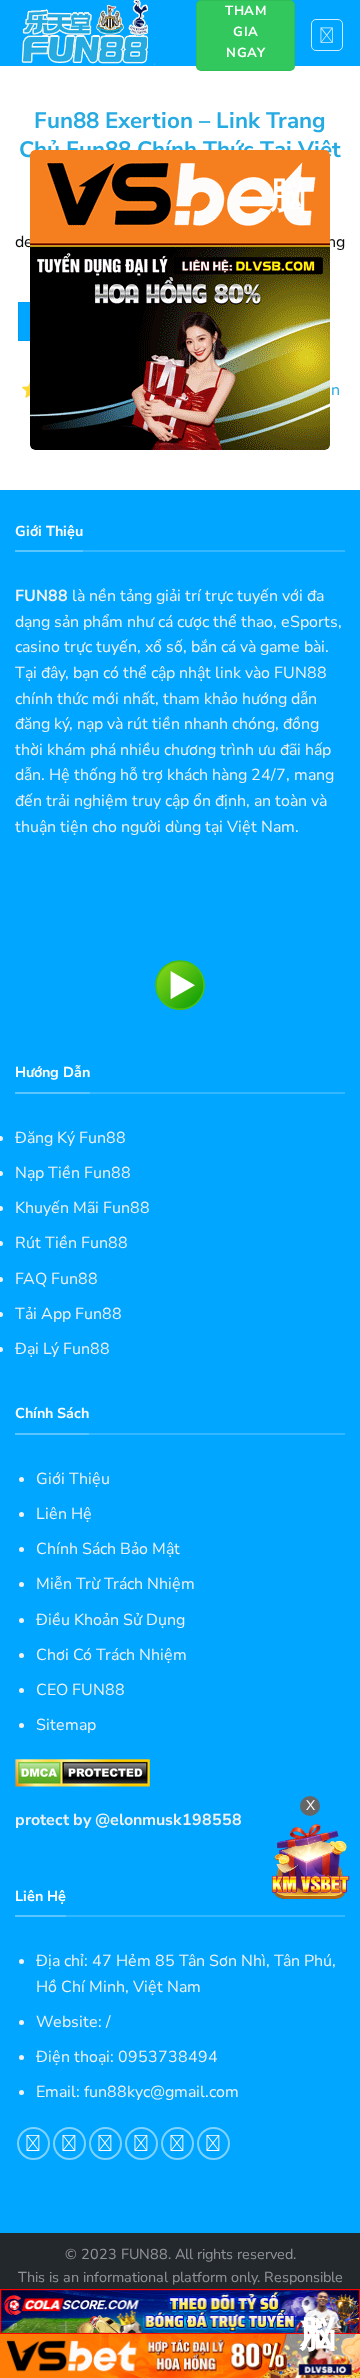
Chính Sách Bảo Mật (108, 1549)
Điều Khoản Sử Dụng (110, 1620)
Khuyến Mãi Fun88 (82, 1208)
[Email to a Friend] (141, 2143)
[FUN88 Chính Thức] (90, 33)
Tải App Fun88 (68, 1314)
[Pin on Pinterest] (177, 2143)
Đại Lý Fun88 (62, 1349)
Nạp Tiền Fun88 (73, 1173)
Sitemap (66, 1725)
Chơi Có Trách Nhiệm (111, 1655)
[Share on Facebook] (69, 2143)
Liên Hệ (64, 1514)
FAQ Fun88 (56, 1279)
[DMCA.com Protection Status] (82, 1772)
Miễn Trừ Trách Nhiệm (115, 1584)
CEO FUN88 (80, 1690)
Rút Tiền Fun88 (71, 1243)
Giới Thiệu (73, 1479)
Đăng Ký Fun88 (70, 1138)
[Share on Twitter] (105, 2143)
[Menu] (327, 35)
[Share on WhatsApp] (33, 2143)
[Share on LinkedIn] (213, 2143)
